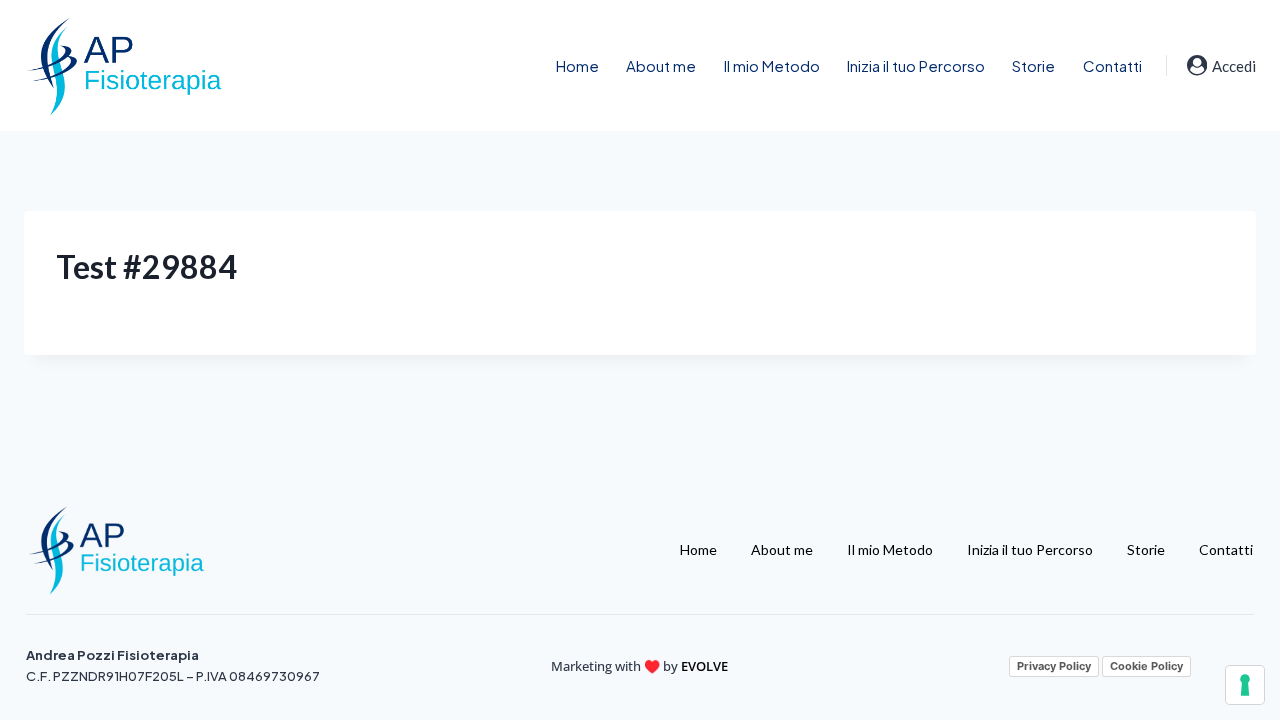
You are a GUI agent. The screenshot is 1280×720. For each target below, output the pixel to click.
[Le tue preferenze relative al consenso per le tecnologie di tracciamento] (1245, 685)
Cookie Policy (1146, 666)
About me (661, 65)
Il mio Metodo (772, 65)
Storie (1033, 65)
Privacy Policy (1054, 666)
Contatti (1112, 65)
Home (577, 65)
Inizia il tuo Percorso (916, 65)
